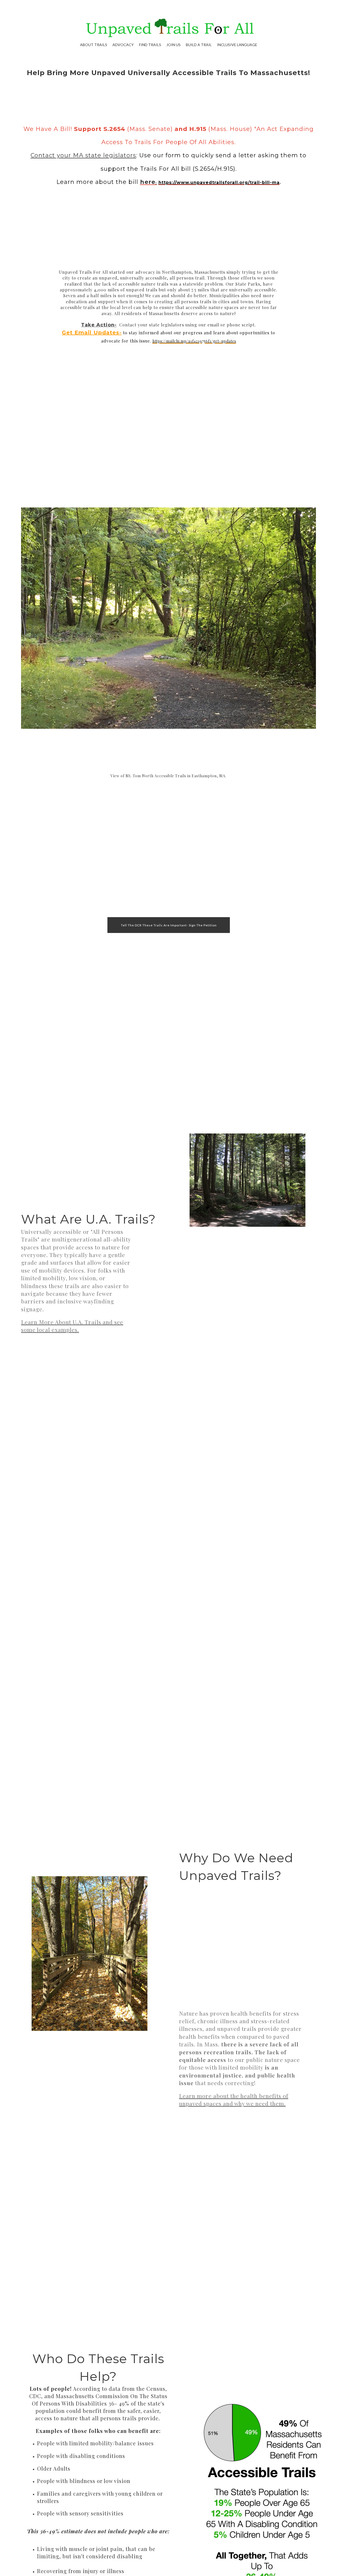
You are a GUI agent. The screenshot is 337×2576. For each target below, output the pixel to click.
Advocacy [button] (123, 45)
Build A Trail (199, 45)
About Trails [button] (94, 45)
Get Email (77, 333)
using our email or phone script (220, 325)
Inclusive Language (237, 45)
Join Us (174, 45)
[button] (169, 925)
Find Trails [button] (150, 45)
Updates (105, 333)
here (148, 182)
